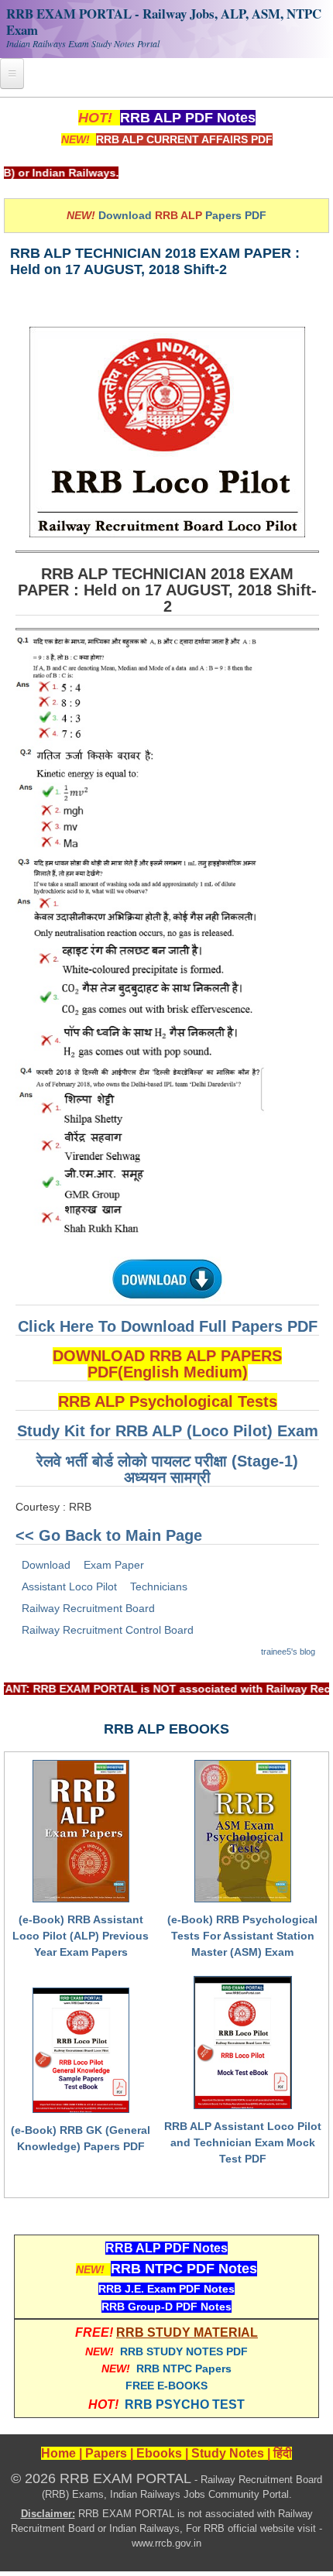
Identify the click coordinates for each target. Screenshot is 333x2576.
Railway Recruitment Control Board (108, 1630)
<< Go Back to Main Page (109, 1535)
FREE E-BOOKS (166, 2386)
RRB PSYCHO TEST (185, 2404)
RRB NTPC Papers (184, 2368)
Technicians (159, 1586)
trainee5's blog (288, 1652)
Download (46, 1565)
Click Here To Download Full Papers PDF (168, 1326)
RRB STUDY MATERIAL (187, 2332)
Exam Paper (114, 1565)
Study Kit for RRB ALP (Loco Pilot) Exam (168, 1431)
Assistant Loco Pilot (69, 1586)
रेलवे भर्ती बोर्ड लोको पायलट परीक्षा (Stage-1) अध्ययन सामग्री (167, 1469)
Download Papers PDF (182, 215)
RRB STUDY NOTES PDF (184, 2351)
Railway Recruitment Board (88, 1608)
